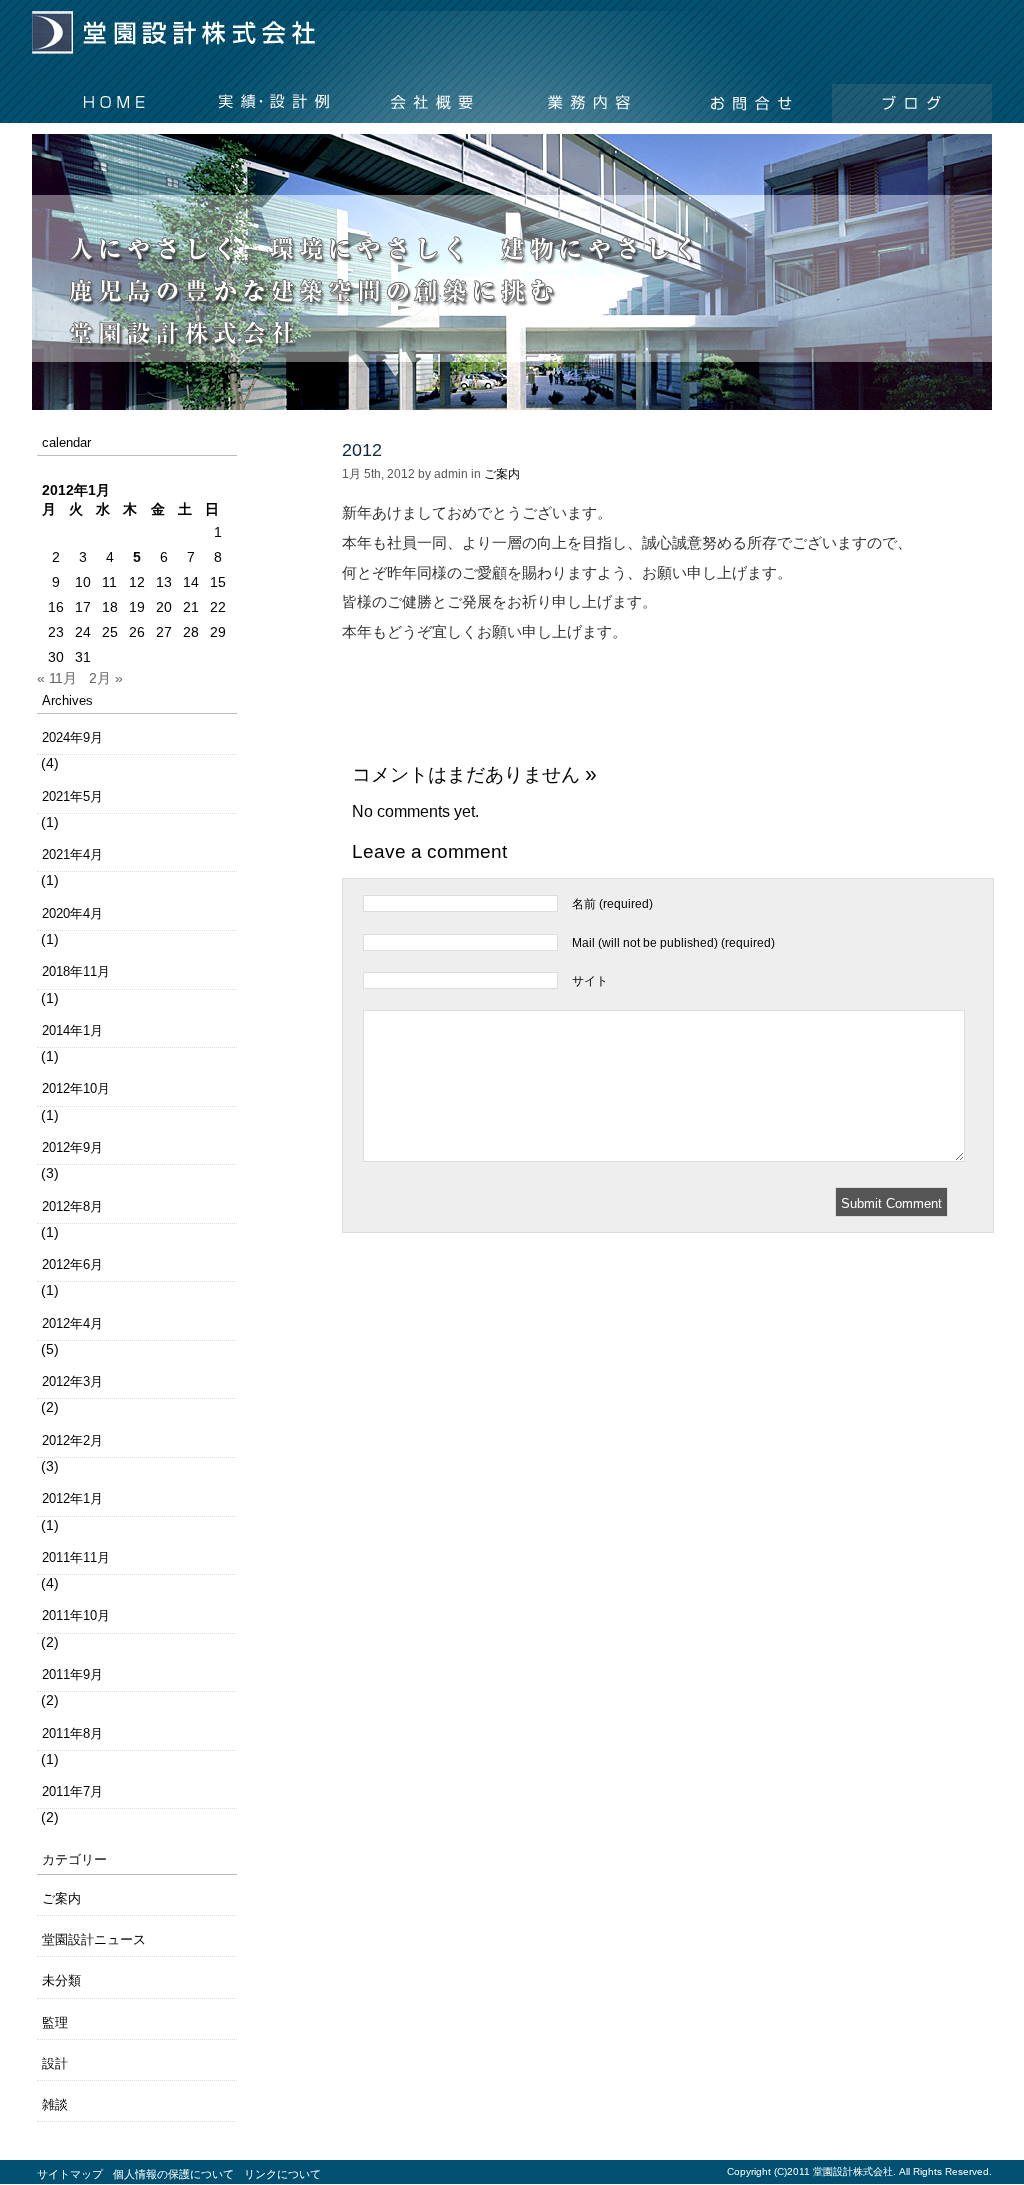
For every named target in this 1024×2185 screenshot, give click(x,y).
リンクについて (282, 2174)
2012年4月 (72, 1323)
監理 (55, 2022)
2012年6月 (72, 1264)
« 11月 (57, 678)
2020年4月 (72, 913)
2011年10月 (76, 1615)
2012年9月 (72, 1147)
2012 (362, 450)
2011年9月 (72, 1674)
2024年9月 (72, 737)
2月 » (106, 678)
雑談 (55, 2104)
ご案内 (61, 1898)
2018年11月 (76, 971)
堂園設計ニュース (94, 1939)
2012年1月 (72, 1498)
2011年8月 (72, 1733)
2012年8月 (72, 1206)
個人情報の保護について (173, 2174)
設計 (55, 2063)
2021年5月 (72, 796)
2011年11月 (76, 1557)
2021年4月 (72, 854)
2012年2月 (72, 1440)
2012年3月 (72, 1381)
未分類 (61, 1980)
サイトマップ (70, 2174)
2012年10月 (76, 1088)
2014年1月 (72, 1030)
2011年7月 (72, 1791)
